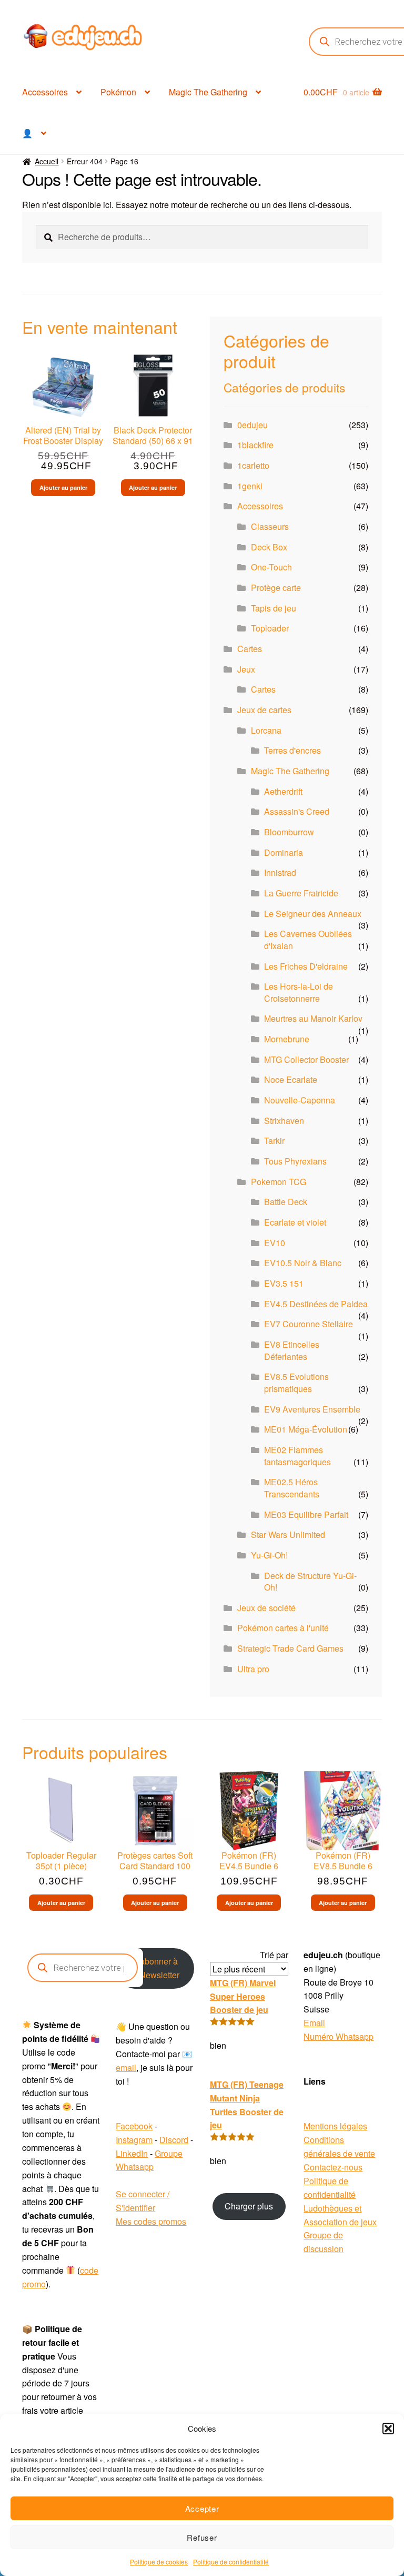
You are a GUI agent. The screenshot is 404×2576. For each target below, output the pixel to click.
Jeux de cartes (264, 710)
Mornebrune (287, 1039)
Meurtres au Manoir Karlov (313, 1018)
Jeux (246, 669)
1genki (250, 486)
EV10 (275, 1243)
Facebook (134, 2126)
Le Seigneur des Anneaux (313, 914)
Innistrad (280, 872)
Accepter (202, 2508)
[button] (388, 2429)
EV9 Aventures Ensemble (312, 1409)
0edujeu (252, 425)
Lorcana (266, 730)
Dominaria (284, 852)
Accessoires (45, 92)
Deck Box (269, 547)
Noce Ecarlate (291, 1079)
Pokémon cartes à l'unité (283, 1628)
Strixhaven (284, 1121)
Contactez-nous (333, 2167)
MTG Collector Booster (306, 1059)
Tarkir (274, 1141)
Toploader (270, 628)
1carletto (253, 465)
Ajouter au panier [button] (63, 487)
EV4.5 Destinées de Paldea (316, 1304)
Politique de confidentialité (231, 2562)
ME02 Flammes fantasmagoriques (297, 1456)
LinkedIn (132, 2153)
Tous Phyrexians (295, 1161)
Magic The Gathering (208, 92)
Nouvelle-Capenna (300, 1100)
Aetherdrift (283, 791)
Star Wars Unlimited (288, 1534)
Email (314, 2023)
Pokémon (118, 92)
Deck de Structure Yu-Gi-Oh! (310, 1582)
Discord (174, 2140)
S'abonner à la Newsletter (155, 1968)
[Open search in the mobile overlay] (83, 1968)
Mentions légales (335, 2126)
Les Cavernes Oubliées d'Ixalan (308, 940)
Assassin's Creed (297, 811)
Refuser (202, 2537)
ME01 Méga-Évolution (306, 1429)
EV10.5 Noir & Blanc (303, 1263)
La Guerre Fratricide (301, 893)
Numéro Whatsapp (339, 2036)
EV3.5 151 (284, 1283)
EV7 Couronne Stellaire (309, 1324)
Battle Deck (286, 1202)
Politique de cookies (159, 2562)
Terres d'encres (292, 750)
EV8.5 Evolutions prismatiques (296, 1383)
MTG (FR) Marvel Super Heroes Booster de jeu (243, 1996)
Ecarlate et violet (295, 1222)
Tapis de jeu (274, 608)
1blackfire (255, 445)
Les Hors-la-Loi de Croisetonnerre (299, 992)
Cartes (250, 649)
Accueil (47, 161)
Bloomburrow (289, 832)
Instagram (134, 2140)
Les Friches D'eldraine (306, 966)
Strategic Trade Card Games (290, 1648)
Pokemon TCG (279, 1182)
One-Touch (271, 567)
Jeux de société (266, 1608)
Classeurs (270, 526)
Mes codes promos (151, 2221)
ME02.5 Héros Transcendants (292, 1488)
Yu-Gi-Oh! (269, 1555)
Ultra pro (253, 1669)
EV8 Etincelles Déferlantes (292, 1350)
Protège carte (276, 588)
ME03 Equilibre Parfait (306, 1514)
